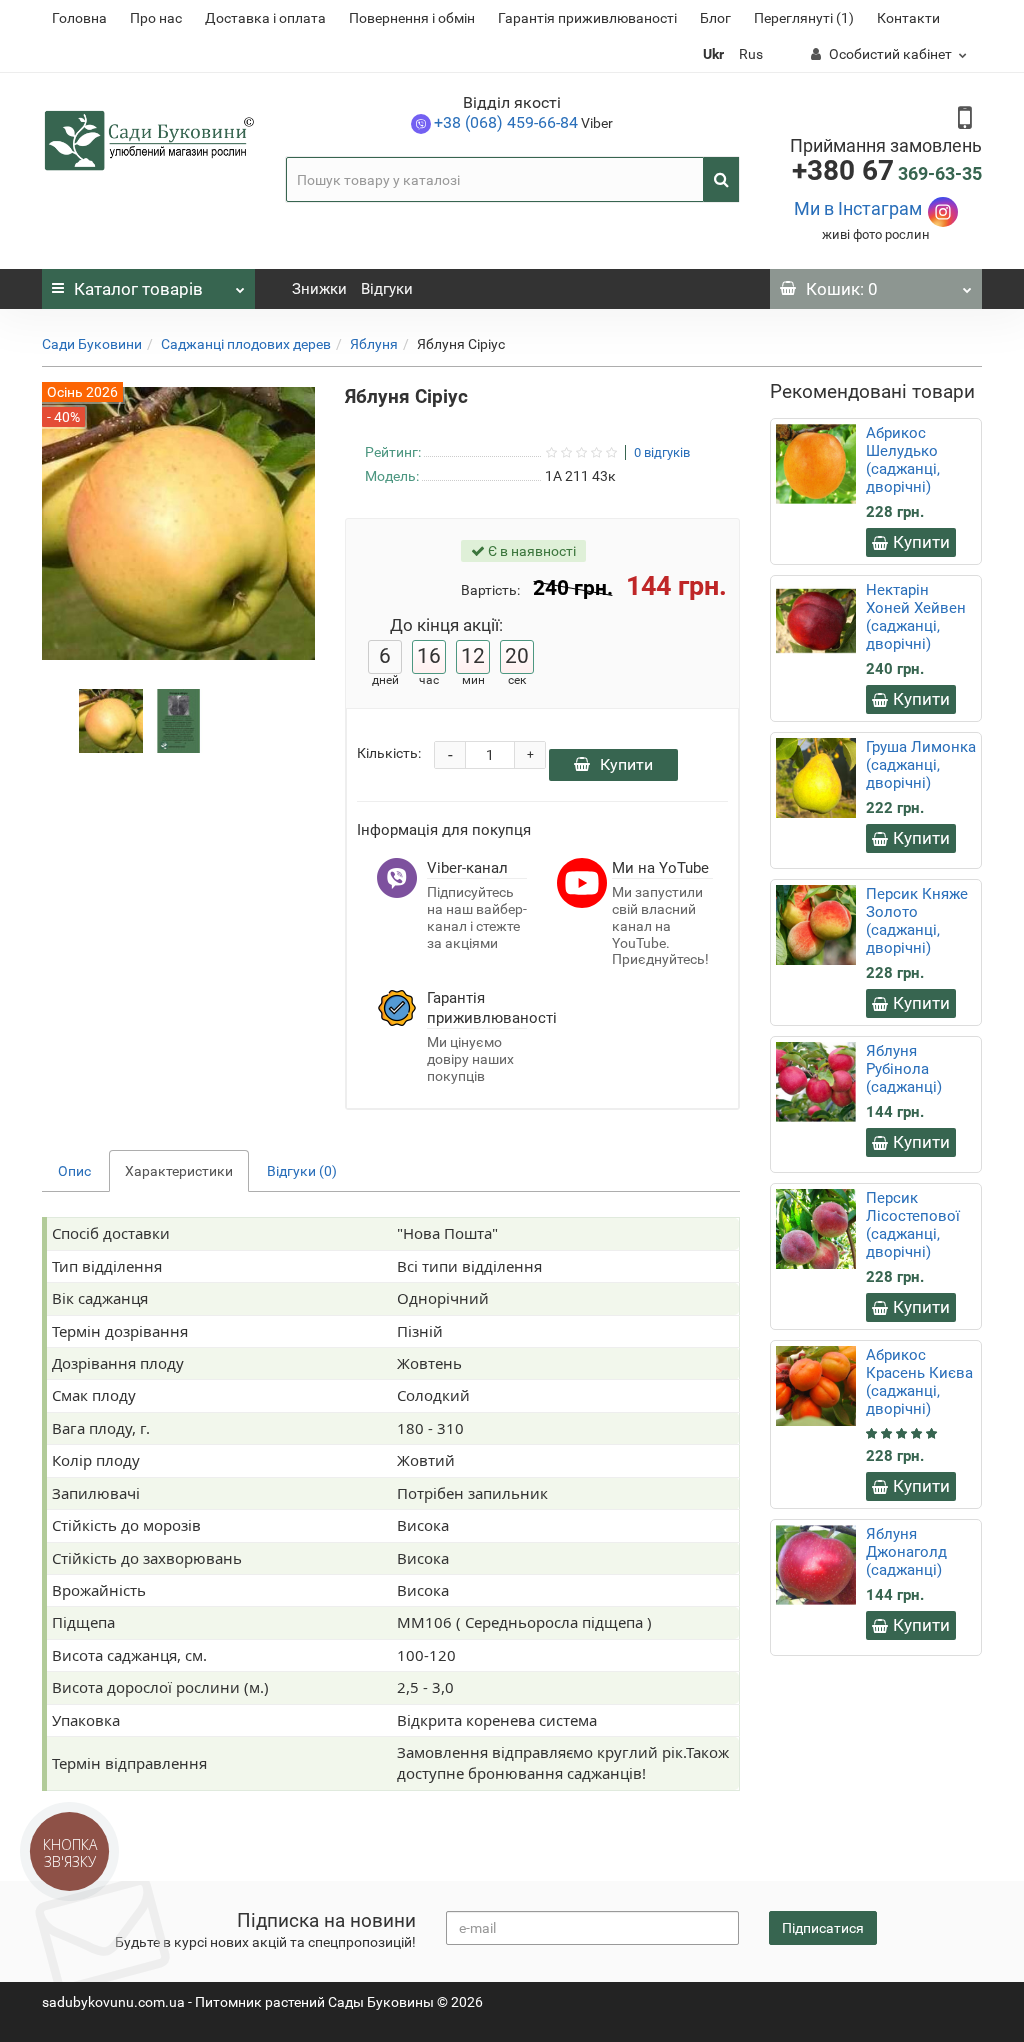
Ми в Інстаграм (858, 208)
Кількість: (389, 753)
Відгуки (387, 289)
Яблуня (374, 344)
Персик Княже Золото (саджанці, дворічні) (917, 921)
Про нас (156, 18)
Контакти (908, 18)
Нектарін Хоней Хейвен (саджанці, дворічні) (916, 617)
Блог (715, 18)
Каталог (138, 289)
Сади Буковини (92, 344)
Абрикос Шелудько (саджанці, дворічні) (903, 460)
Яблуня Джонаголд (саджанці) (906, 1552)
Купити (626, 764)
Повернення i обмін (412, 18)
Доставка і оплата (265, 18)
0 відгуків (662, 453)
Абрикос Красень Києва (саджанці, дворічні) (919, 1382)
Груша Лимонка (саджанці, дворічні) (921, 765)
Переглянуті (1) (804, 18)
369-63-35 (887, 173)
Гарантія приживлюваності (587, 18)
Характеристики (179, 1171)
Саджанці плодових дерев (246, 344)
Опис (74, 1171)
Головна (79, 18)
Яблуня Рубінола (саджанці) (904, 1069)
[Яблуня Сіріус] (111, 720)
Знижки (319, 289)
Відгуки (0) (302, 1171)
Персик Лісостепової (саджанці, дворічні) (913, 1225)
